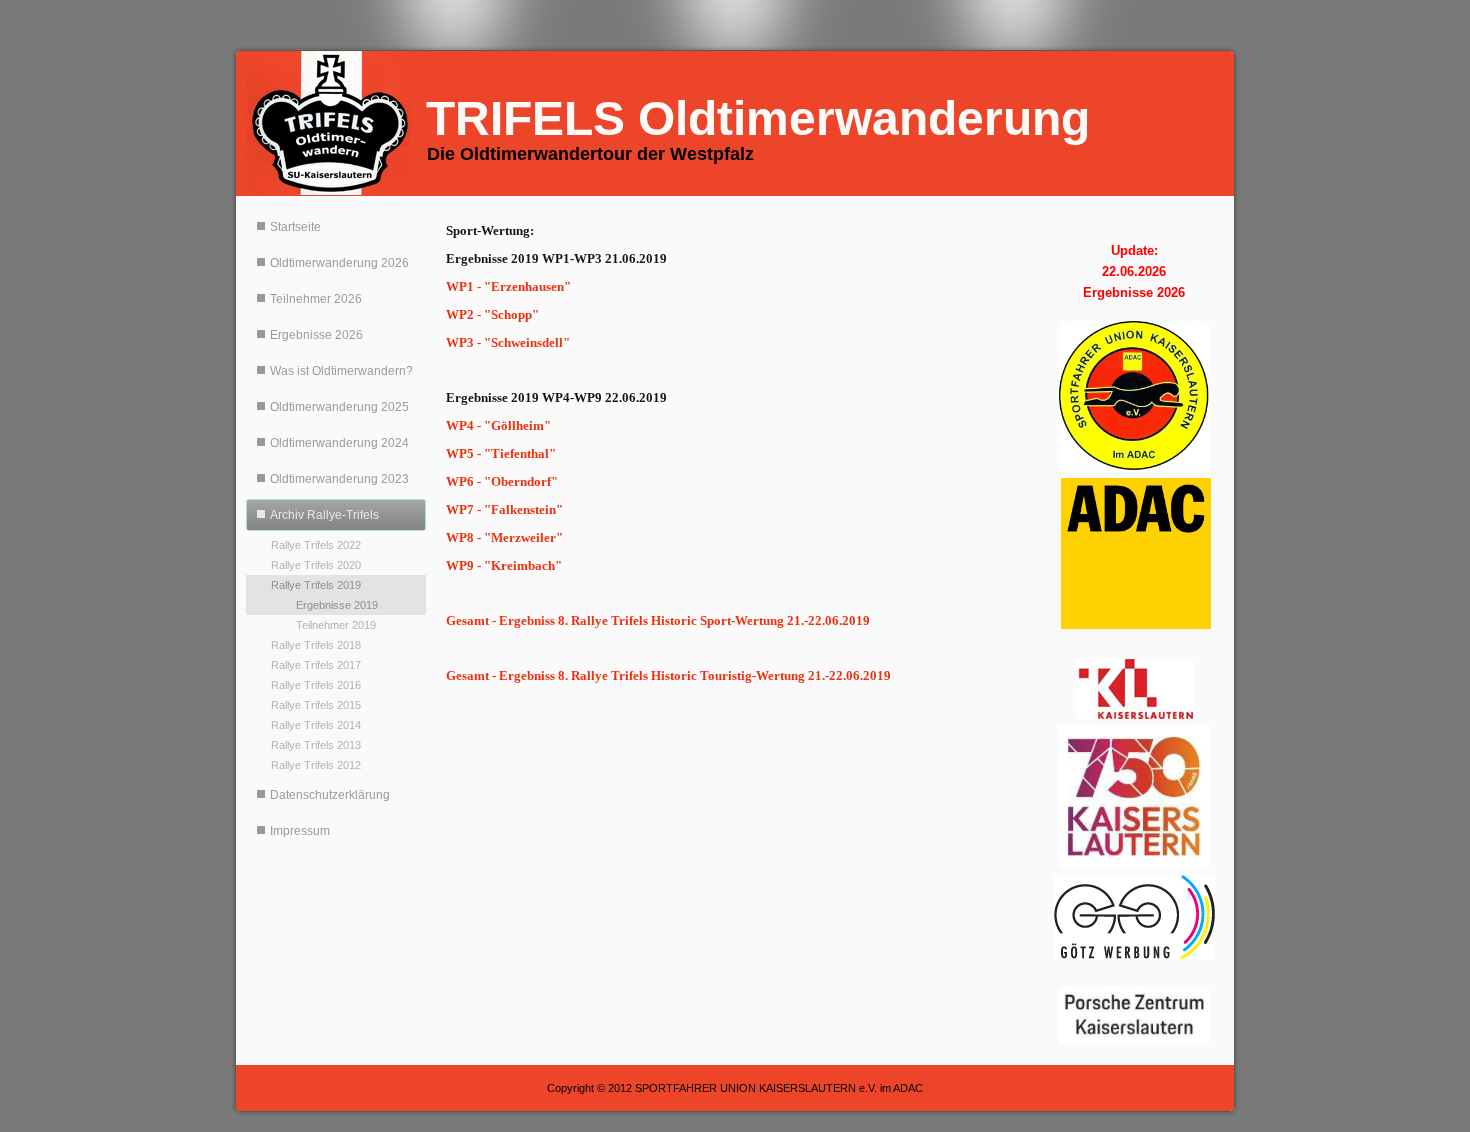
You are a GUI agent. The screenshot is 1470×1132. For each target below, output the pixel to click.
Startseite (295, 227)
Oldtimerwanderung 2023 (339, 479)
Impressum (300, 831)
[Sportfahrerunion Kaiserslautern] (1134, 396)
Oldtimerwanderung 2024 (339, 443)
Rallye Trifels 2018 (316, 645)
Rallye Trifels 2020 (316, 565)
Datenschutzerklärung (330, 795)
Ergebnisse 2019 (337, 605)
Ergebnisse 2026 (316, 335)
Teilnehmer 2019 (336, 625)
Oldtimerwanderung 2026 (339, 263)
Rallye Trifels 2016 (316, 685)
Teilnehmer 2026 (316, 299)
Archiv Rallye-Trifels (324, 515)
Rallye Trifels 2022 (316, 545)
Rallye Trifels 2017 (316, 665)
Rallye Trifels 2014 (316, 725)
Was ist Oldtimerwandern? (341, 371)
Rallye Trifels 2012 (316, 765)
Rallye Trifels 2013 (316, 745)
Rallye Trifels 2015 (316, 705)
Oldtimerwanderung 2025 (339, 407)
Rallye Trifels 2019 (316, 585)
